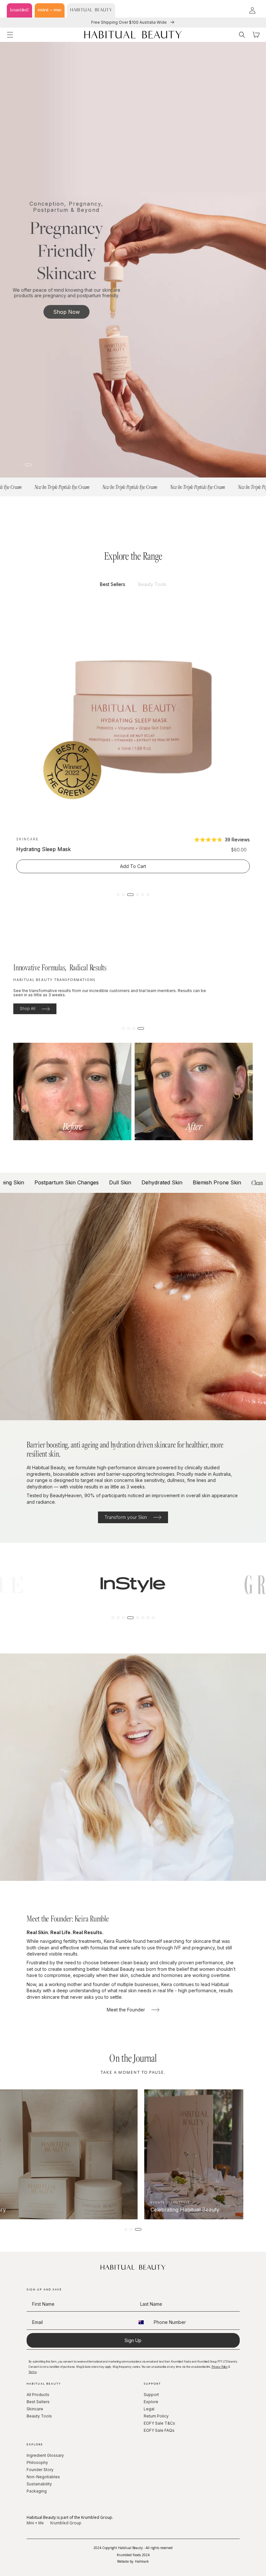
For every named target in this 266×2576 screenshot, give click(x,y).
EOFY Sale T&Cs (159, 2423)
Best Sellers (38, 2402)
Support (151, 2395)
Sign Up (133, 2340)
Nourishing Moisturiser (44, 849)
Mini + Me (35, 2523)
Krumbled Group (66, 2523)
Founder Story (40, 2470)
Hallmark (142, 2561)
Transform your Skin (126, 1517)
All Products (38, 2395)
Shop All (28, 1008)
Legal (149, 2409)
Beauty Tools (39, 2416)
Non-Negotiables (43, 2477)
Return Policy (156, 2416)
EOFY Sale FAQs (159, 2430)
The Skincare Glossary (163, 2210)
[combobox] (143, 2322)
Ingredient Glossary (45, 2455)
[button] (10, 35)
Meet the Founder (126, 2010)
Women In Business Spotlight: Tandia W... (75, 2207)
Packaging (37, 2491)
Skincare (35, 2409)
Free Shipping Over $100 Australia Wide (129, 22)
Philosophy (37, 2462)
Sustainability (39, 2484)
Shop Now (66, 314)
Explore (151, 2402)
